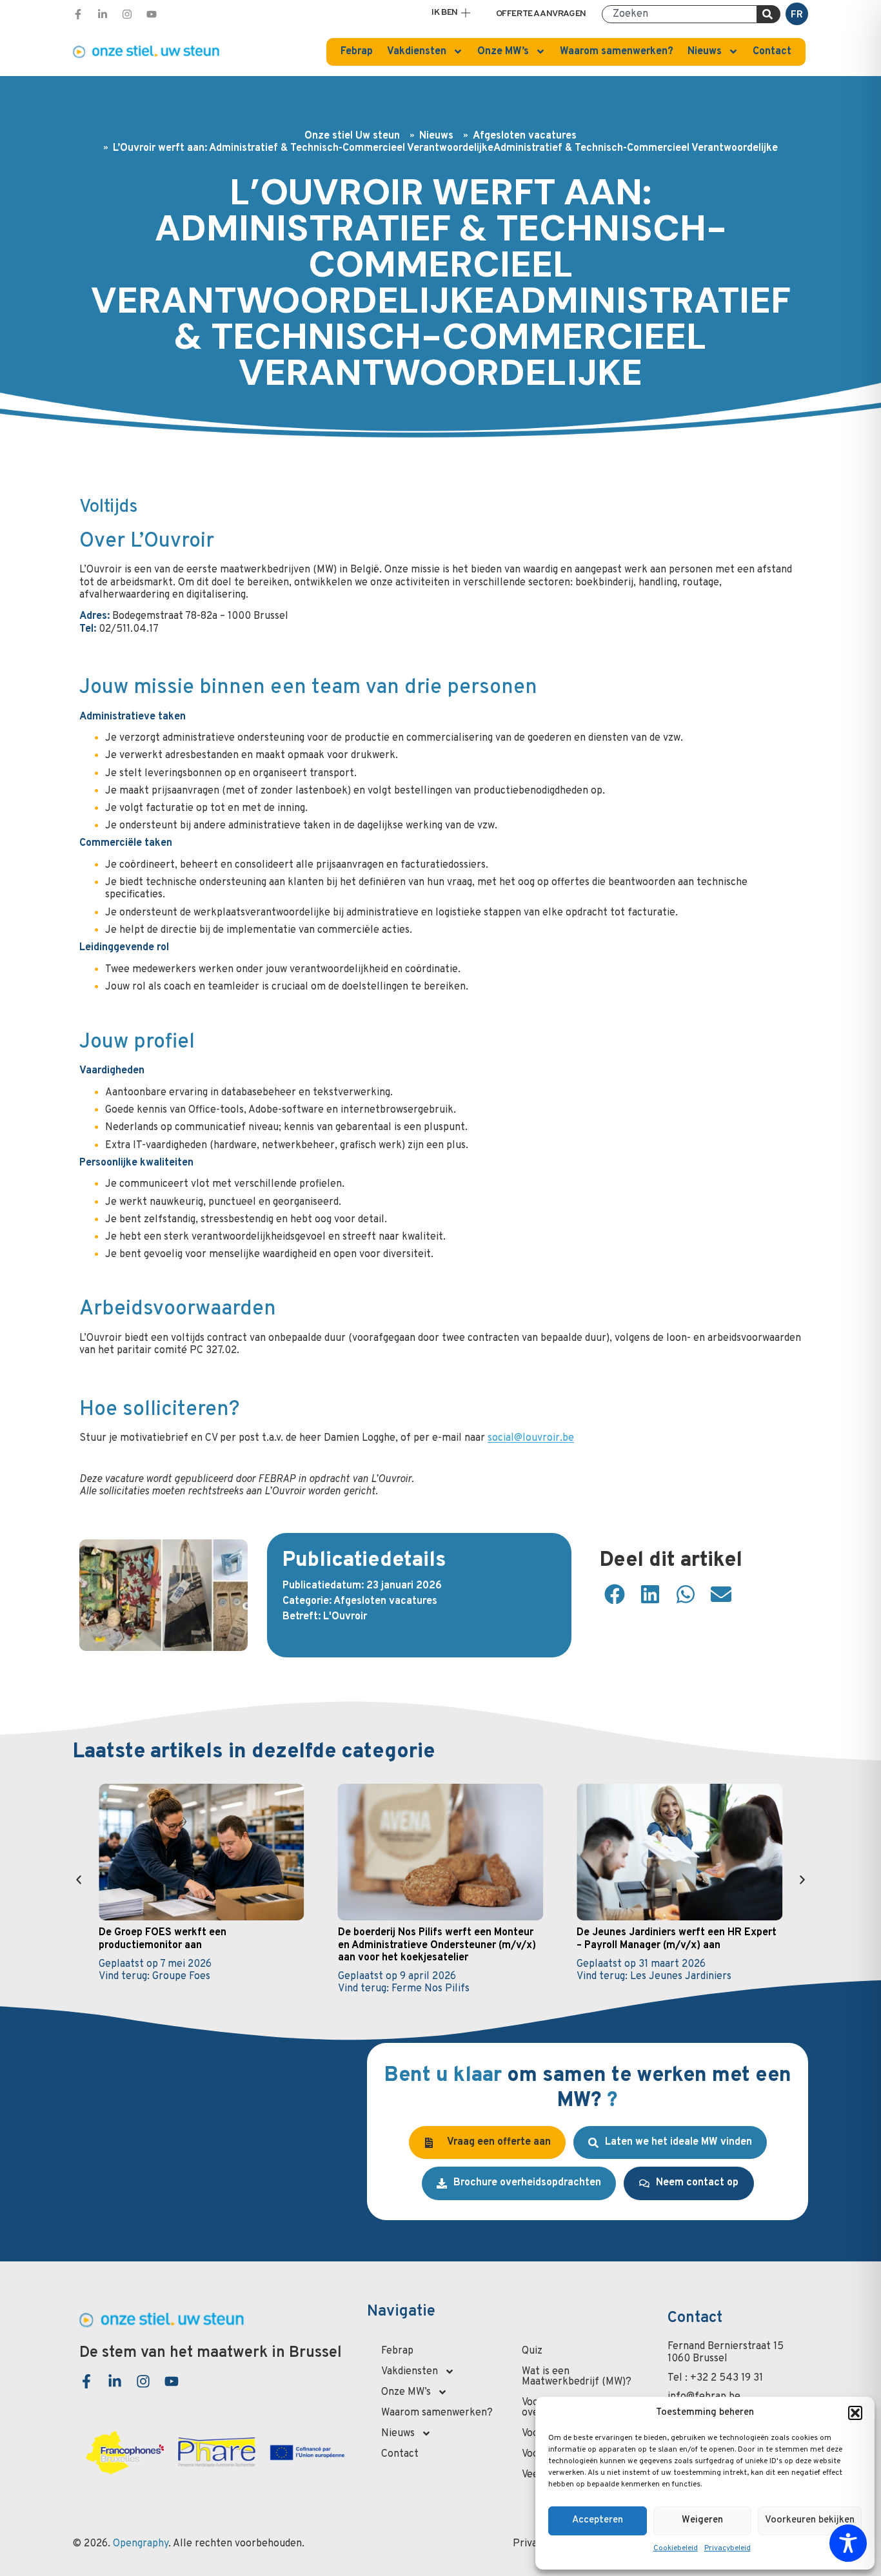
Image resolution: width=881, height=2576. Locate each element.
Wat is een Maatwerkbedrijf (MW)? (577, 2377)
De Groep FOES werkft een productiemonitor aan (163, 1939)
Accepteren (598, 2520)
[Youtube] (152, 14)
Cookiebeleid (676, 2548)
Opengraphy (141, 2544)
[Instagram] (127, 14)
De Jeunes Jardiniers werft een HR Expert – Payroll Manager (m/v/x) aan (677, 1939)
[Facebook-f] (78, 14)
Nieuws (705, 52)
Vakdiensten (417, 52)
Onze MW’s (503, 52)
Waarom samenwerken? (617, 52)
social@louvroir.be (531, 1438)
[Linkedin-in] (103, 14)
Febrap (357, 52)
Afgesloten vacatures (525, 136)
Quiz (532, 2351)
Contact (772, 52)
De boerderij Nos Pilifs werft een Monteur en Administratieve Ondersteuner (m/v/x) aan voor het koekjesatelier (437, 1945)
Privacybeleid (728, 2548)
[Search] (769, 14)
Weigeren (702, 2520)
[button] (855, 2413)
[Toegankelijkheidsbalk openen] (848, 2543)
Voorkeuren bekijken (810, 2520)
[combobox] (679, 14)
